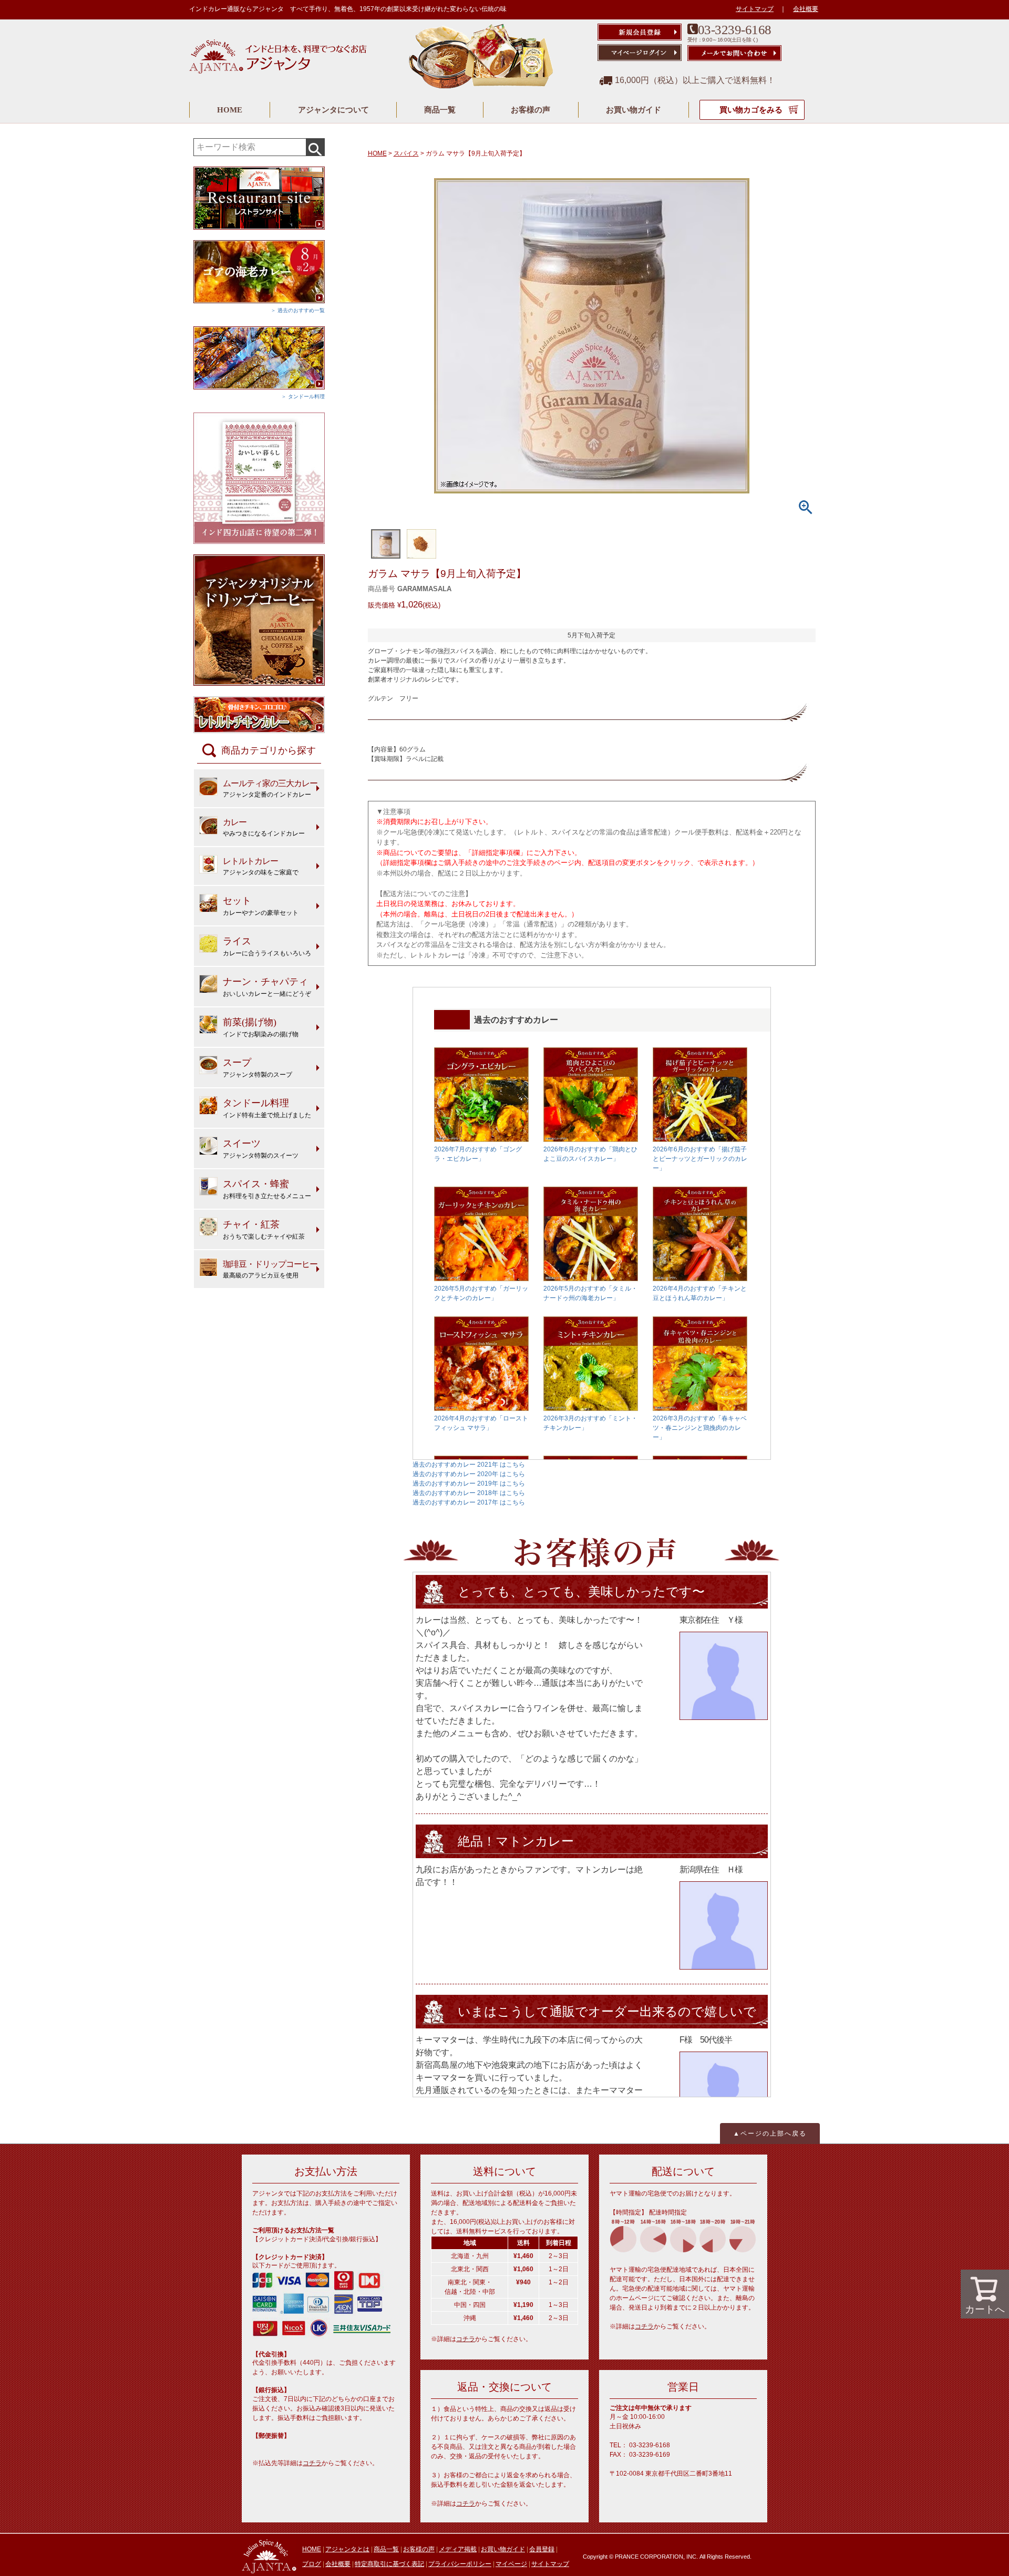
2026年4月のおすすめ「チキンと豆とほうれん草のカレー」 (700, 1293)
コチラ (312, 2463)
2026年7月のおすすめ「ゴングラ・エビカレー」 (478, 1154)
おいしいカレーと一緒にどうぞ (267, 987)
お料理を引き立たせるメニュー (267, 1189)
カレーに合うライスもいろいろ (267, 946)
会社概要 (806, 9)
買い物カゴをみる (752, 110)
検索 (315, 147)
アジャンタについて (333, 110)
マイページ (511, 2564)
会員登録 (542, 2549)
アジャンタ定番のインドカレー (270, 789)
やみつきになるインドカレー (264, 827)
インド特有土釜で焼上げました (267, 1108)
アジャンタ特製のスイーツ (261, 1149)
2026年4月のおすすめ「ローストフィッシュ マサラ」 (481, 1423)
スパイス (406, 153)
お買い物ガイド (634, 110)
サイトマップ (755, 9)
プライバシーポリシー (460, 2564)
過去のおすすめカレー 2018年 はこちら (469, 1493)
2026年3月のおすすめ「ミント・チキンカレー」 (590, 1423)
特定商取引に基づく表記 (389, 2564)
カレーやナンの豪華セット (261, 906)
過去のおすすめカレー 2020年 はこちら (469, 1474)
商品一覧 (440, 110)
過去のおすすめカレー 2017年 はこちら (469, 1502)
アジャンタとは (347, 2549)
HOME (230, 110)
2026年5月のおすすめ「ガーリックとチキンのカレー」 (481, 1293)
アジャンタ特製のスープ (258, 1068)
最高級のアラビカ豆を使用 (270, 1269)
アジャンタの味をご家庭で (261, 866)
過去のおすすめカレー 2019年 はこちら (469, 1483)
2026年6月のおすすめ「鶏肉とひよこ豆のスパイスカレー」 (590, 1154)
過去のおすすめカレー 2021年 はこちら (469, 1465)
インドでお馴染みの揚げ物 (261, 1027)
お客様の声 (531, 110)
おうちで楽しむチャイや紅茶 (264, 1230)
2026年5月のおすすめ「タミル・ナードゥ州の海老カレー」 (590, 1293)
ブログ (312, 2564)
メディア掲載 (458, 2549)
